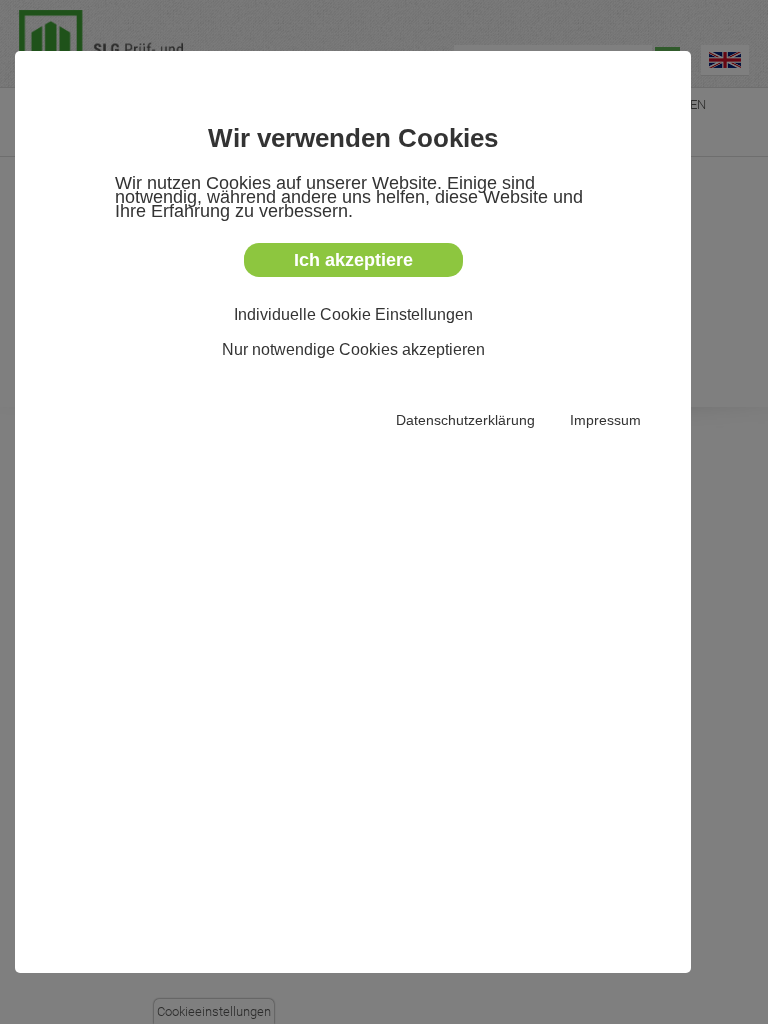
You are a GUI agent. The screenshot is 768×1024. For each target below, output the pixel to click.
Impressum (605, 420)
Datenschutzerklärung (465, 420)
